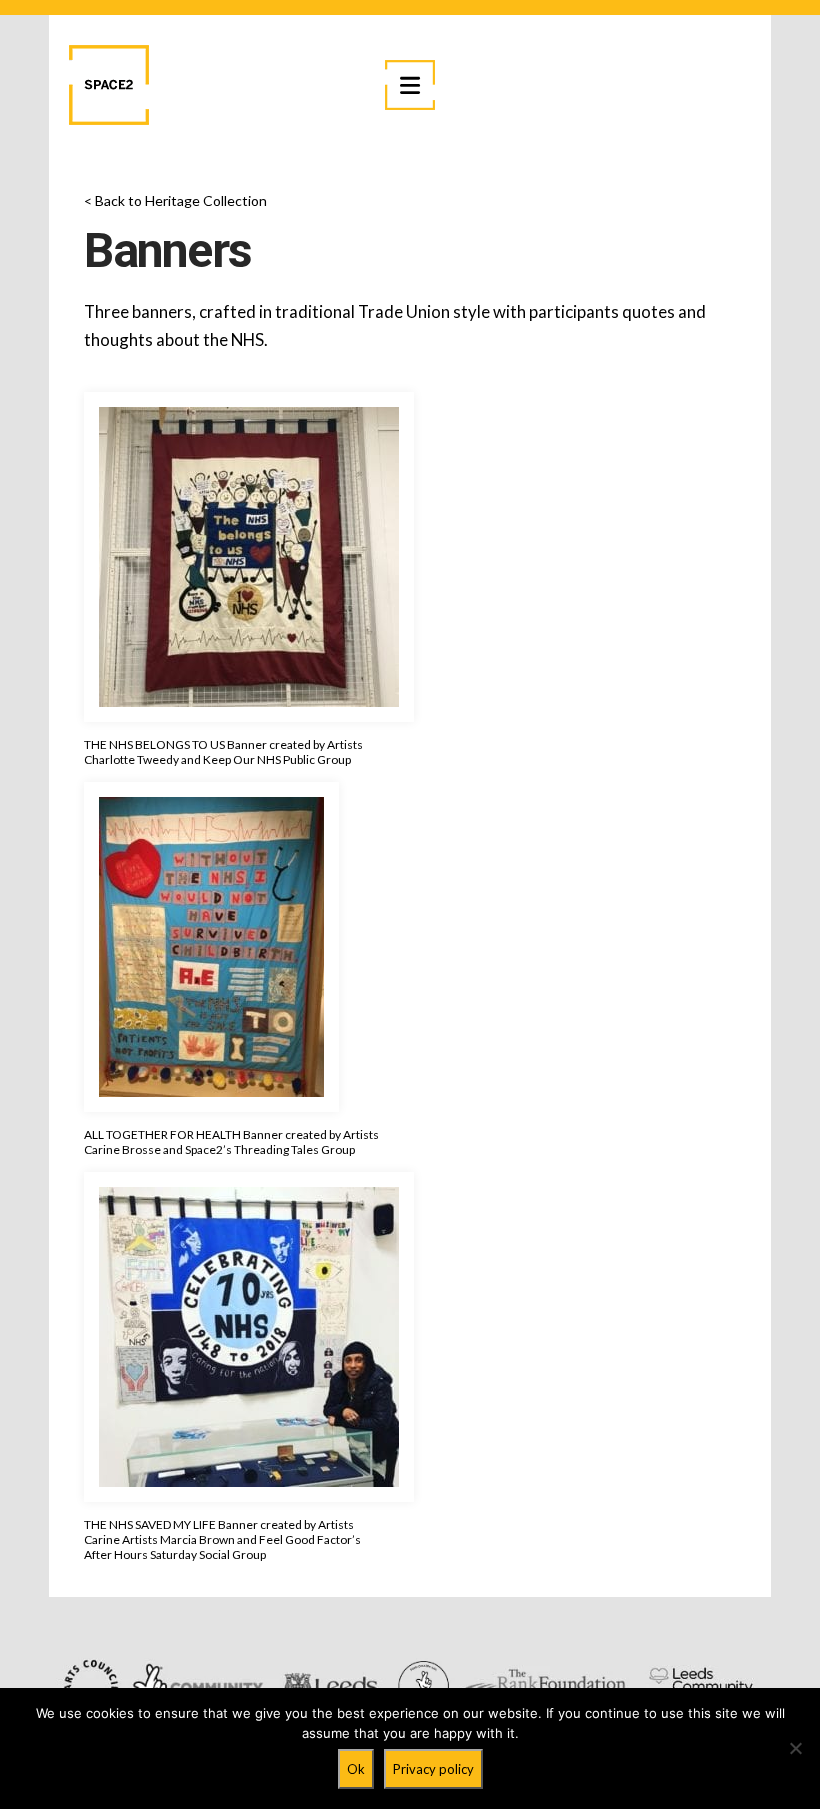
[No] (795, 1748)
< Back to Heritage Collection (175, 200)
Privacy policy (433, 1769)
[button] (410, 85)
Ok (356, 1769)
